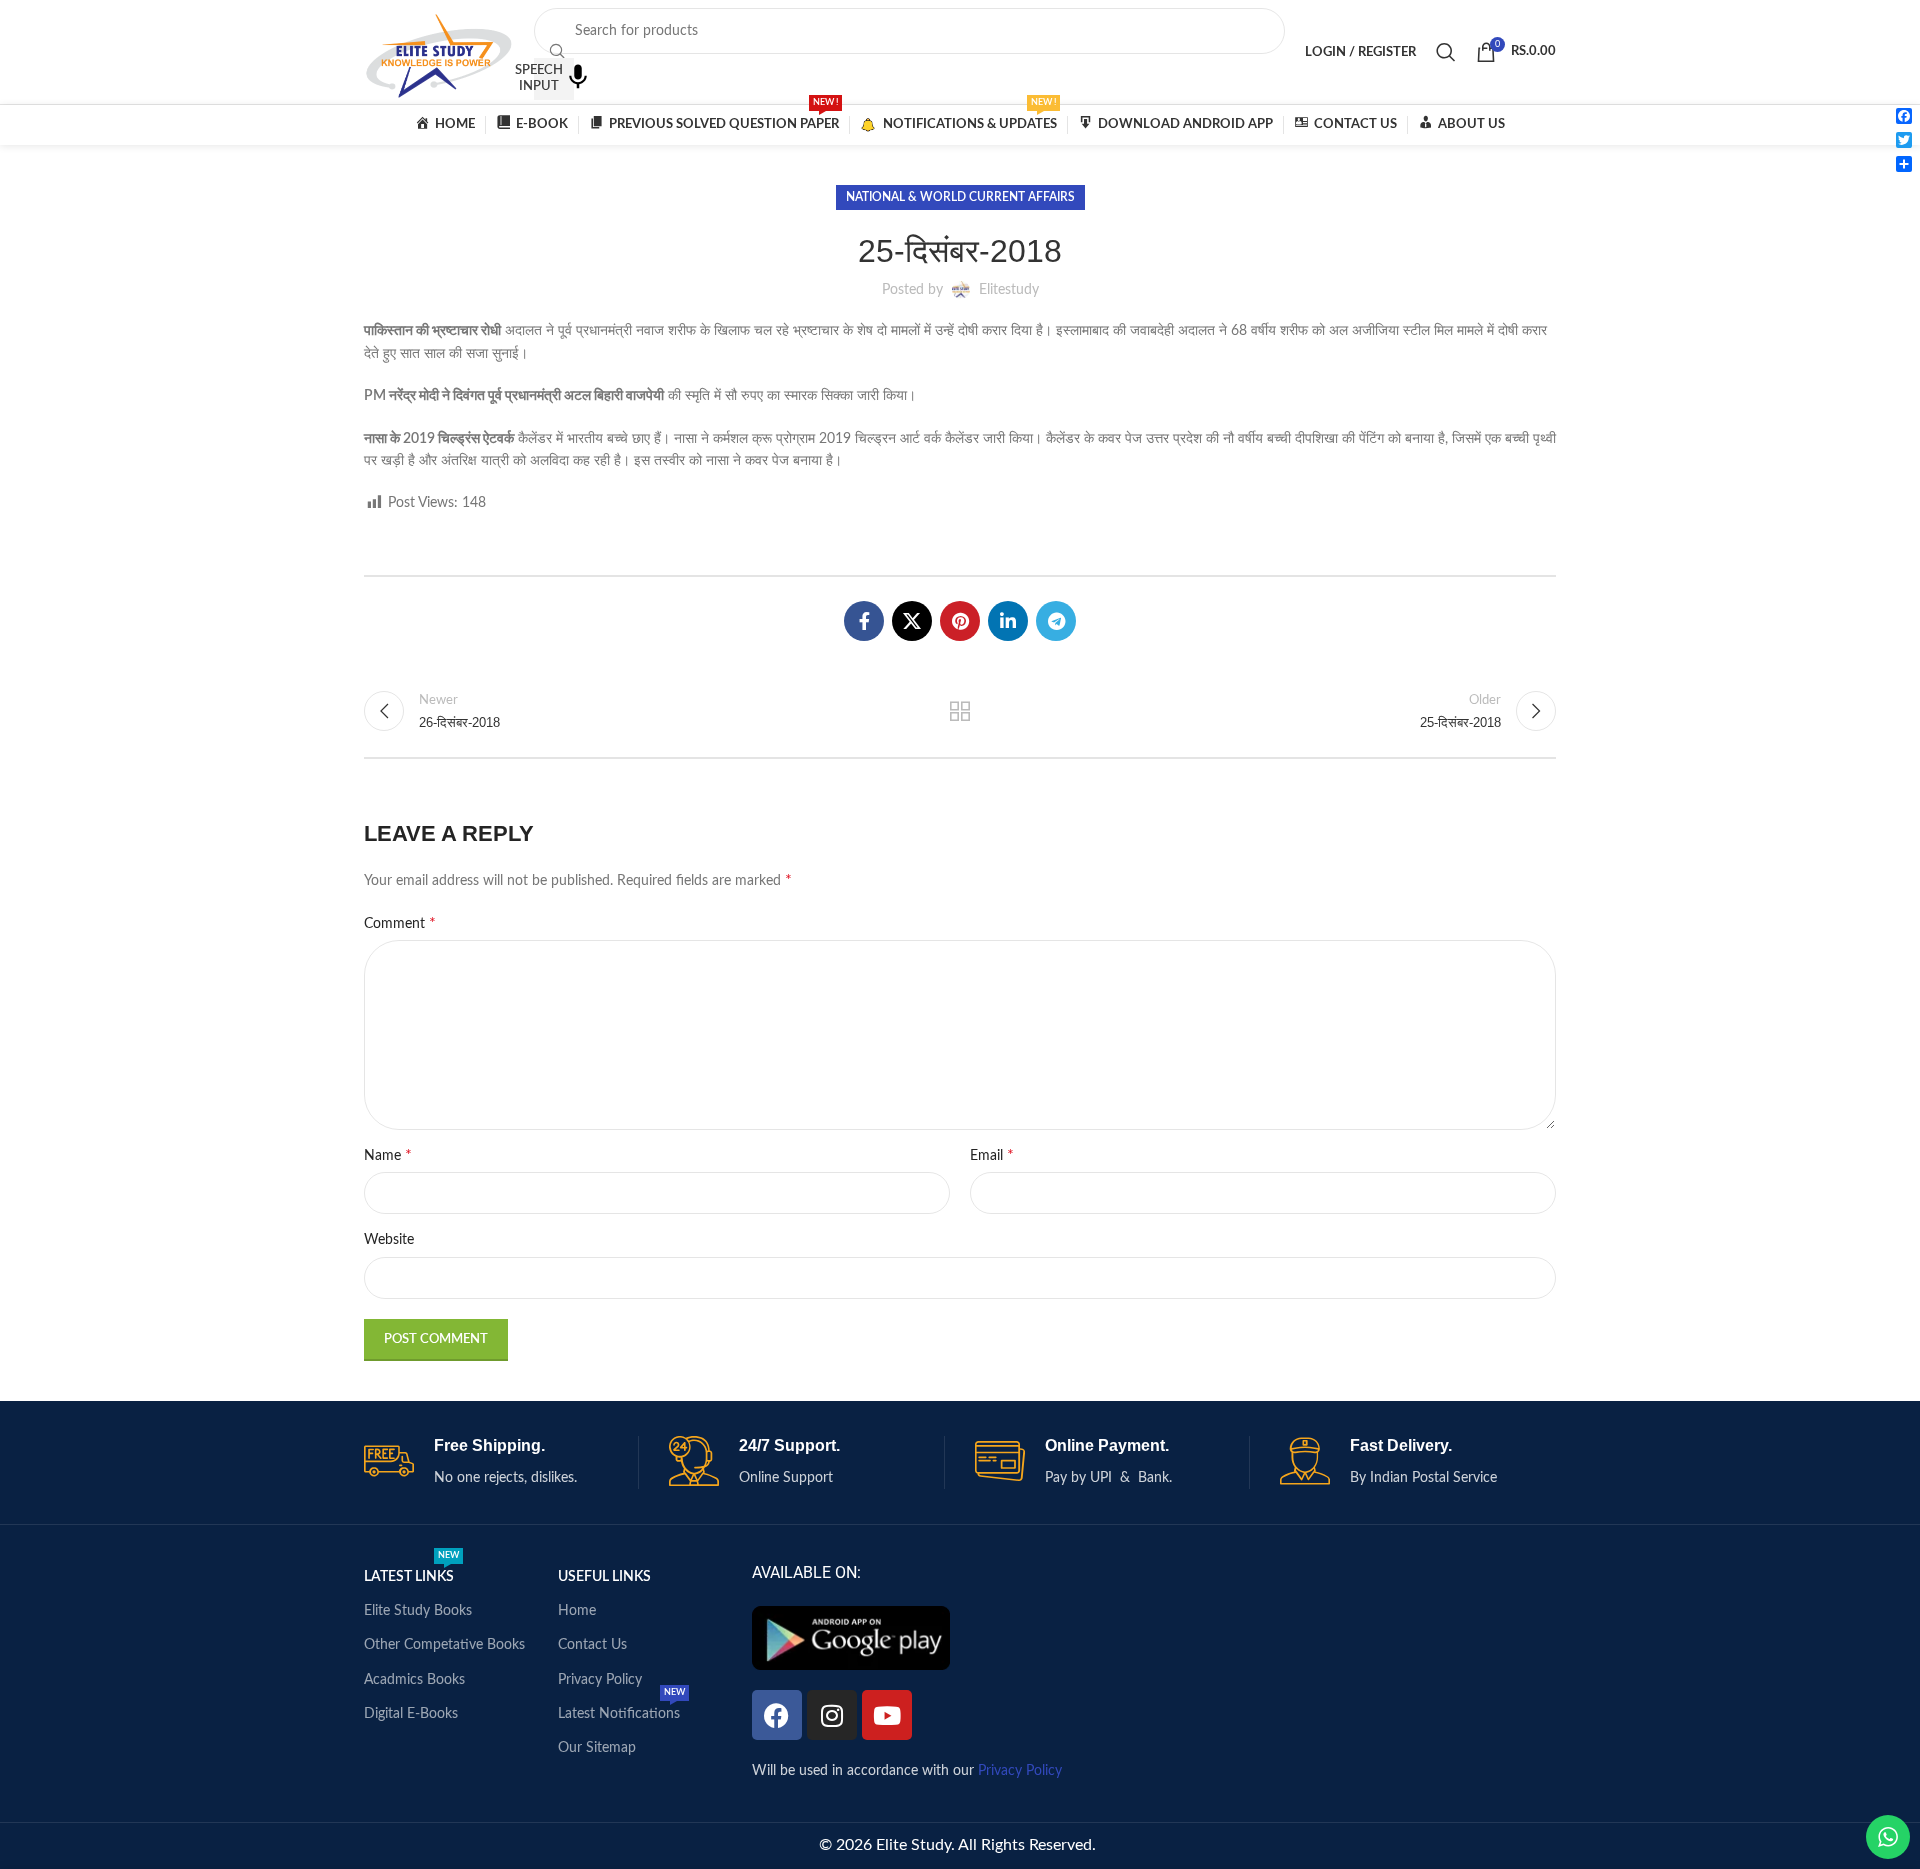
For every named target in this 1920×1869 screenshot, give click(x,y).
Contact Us (592, 1645)
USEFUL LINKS (604, 1577)
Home (577, 1611)
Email (992, 1155)
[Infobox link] (501, 1462)
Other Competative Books (444, 1645)
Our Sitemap (597, 1748)
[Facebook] (777, 1715)
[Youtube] (887, 1715)
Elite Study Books (418, 1611)
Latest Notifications (621, 1709)
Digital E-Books (411, 1714)
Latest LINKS (411, 1572)
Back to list (960, 711)
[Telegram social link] (1056, 621)
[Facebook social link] (864, 621)
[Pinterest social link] (960, 621)
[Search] (1446, 52)
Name (388, 1155)
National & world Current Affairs (960, 197)
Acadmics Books (414, 1680)
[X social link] (912, 621)
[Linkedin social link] (1008, 621)
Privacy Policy (600, 1680)
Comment (400, 923)
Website (389, 1240)
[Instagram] (832, 1715)
